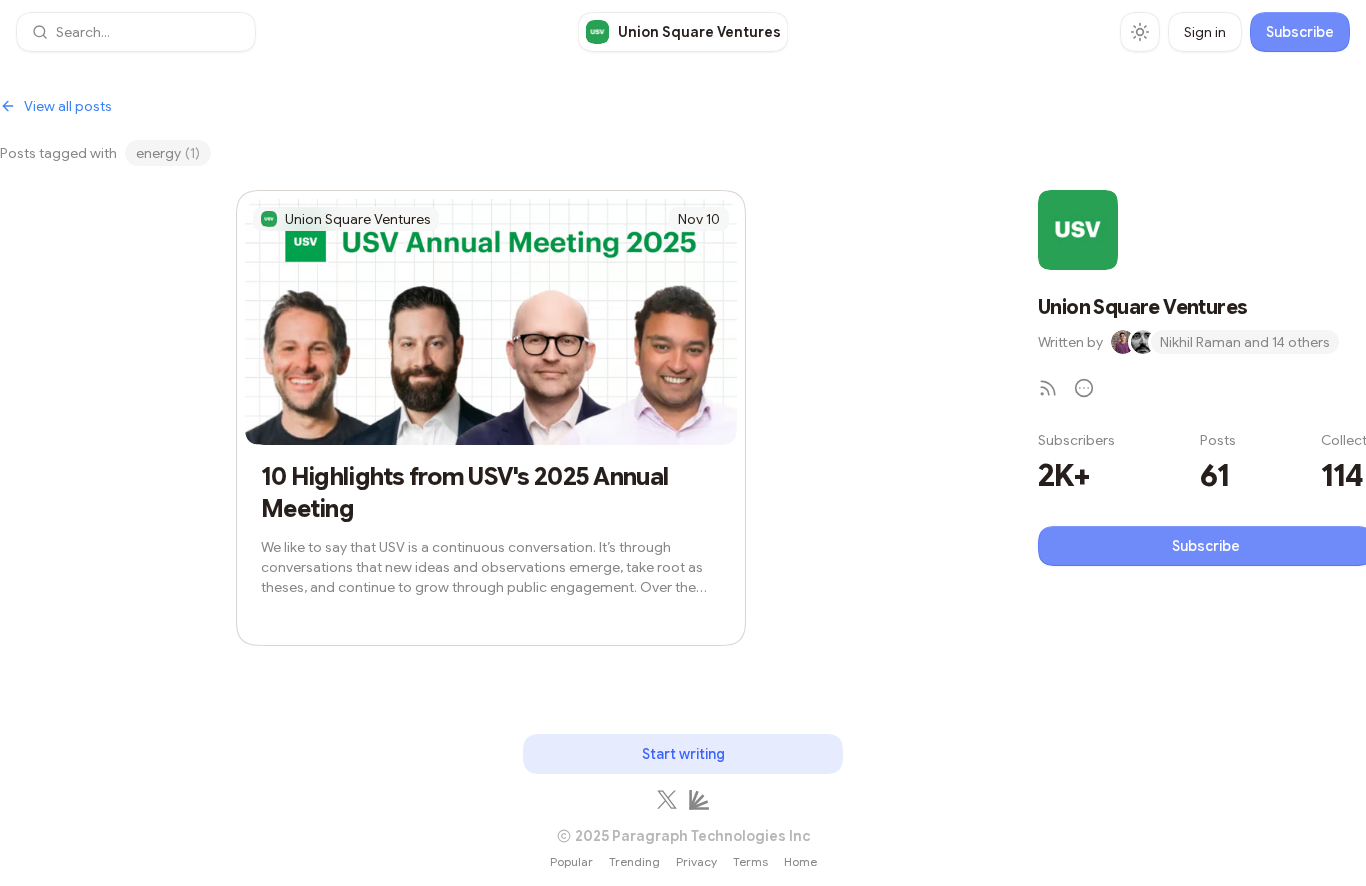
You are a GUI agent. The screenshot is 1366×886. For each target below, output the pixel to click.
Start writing (683, 754)
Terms (750, 861)
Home (800, 861)
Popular (571, 861)
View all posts (68, 106)
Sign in (1205, 32)
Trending (634, 861)
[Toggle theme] (1140, 32)
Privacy (696, 861)
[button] (136, 32)
